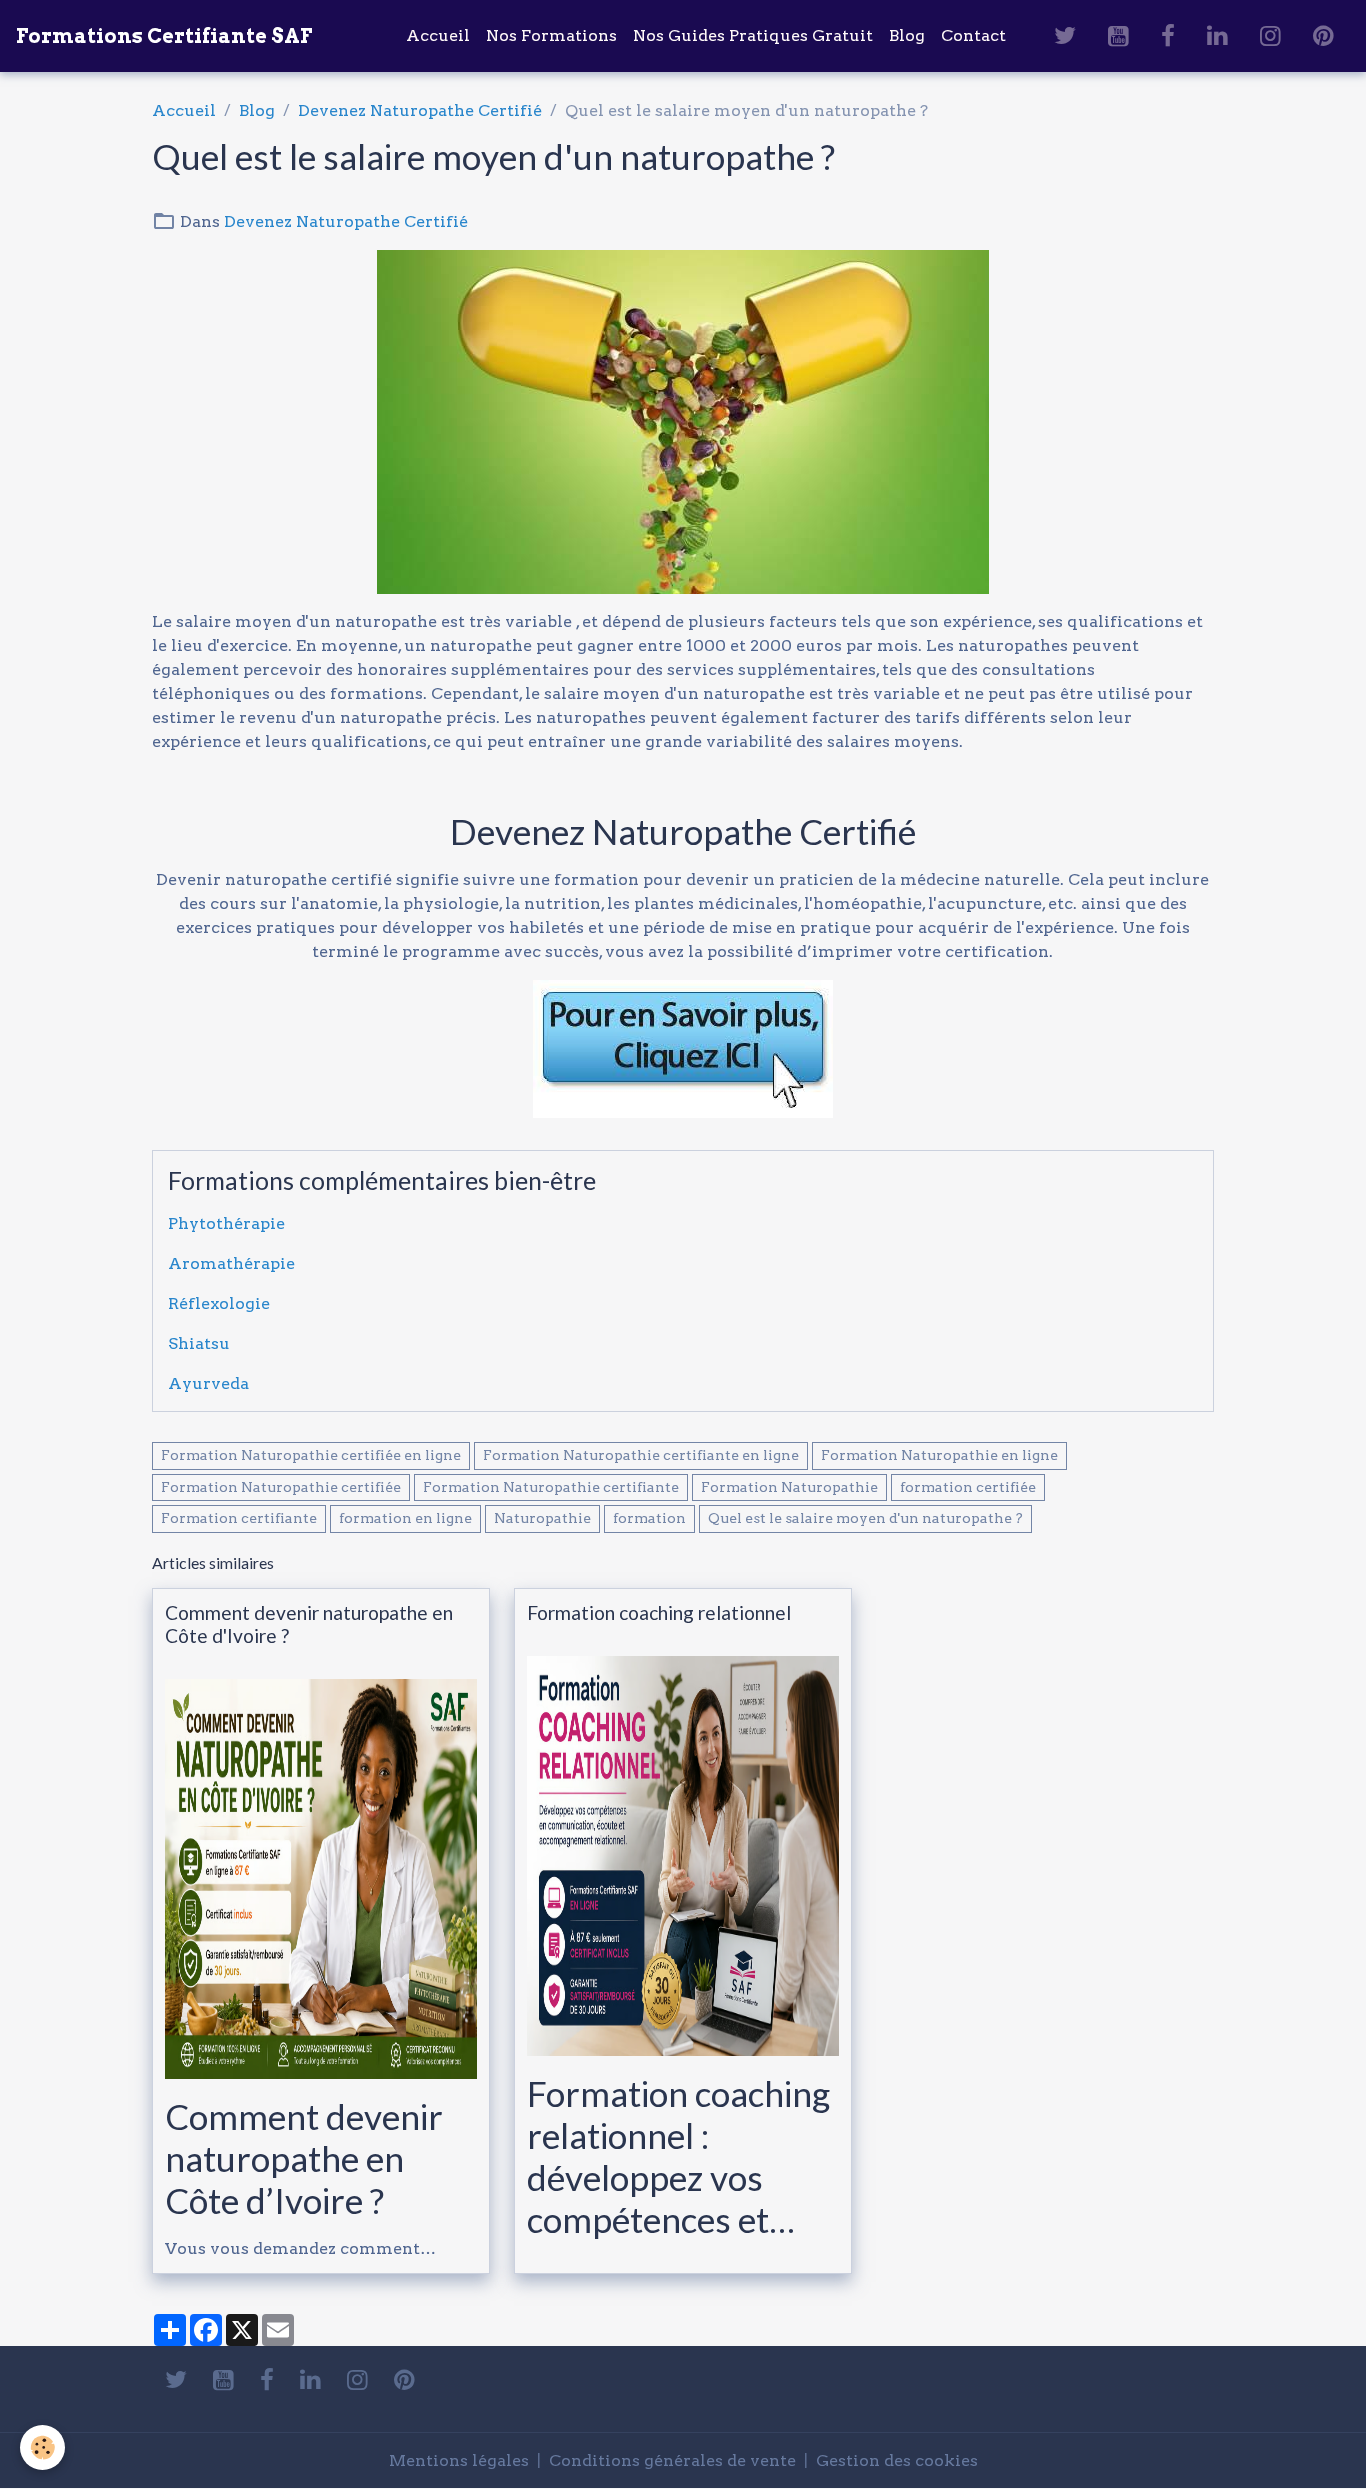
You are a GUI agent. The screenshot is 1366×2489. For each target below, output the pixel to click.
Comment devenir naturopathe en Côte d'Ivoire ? (309, 1624)
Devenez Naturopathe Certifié (420, 110)
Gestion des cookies (897, 2460)
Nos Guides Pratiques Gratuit (753, 35)
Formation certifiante (239, 1518)
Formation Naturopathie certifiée (281, 1487)
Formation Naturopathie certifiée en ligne (311, 1455)
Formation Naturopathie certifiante (551, 1487)
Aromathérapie (231, 1263)
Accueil (438, 35)
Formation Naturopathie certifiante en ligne (641, 1455)
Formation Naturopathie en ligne (939, 1455)
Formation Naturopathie (789, 1487)
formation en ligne (405, 1518)
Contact (973, 35)
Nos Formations (551, 35)
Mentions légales (459, 2460)
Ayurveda (208, 1383)
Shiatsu (199, 1343)
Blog (907, 35)
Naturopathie (542, 1518)
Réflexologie (219, 1303)
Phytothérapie (226, 1223)
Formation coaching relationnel (659, 1612)
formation (649, 1518)
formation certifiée (968, 1487)
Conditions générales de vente (672, 2460)
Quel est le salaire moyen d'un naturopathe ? (865, 1518)
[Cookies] (42, 2447)
